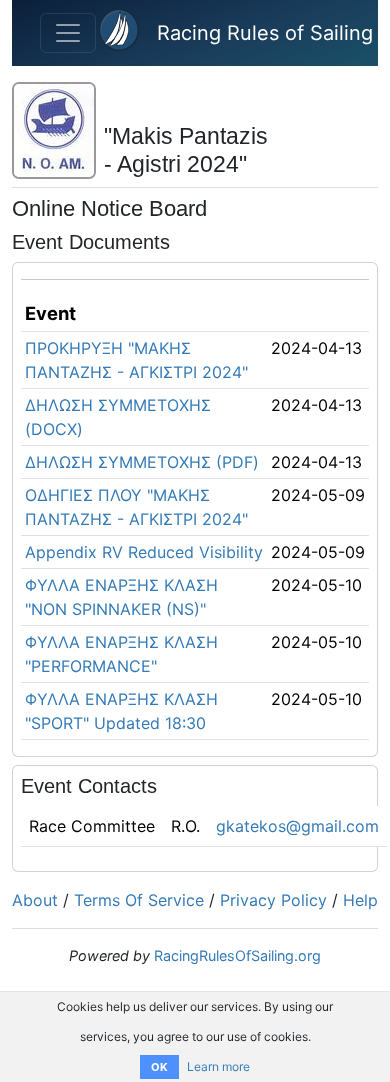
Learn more (218, 1066)
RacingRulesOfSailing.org (237, 955)
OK (159, 1067)
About (35, 900)
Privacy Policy (273, 900)
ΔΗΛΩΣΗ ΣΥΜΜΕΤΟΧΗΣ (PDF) (142, 462)
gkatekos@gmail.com (297, 826)
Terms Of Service (139, 900)
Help (360, 900)
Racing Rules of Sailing (265, 33)
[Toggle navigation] (68, 33)
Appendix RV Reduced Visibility (144, 552)
